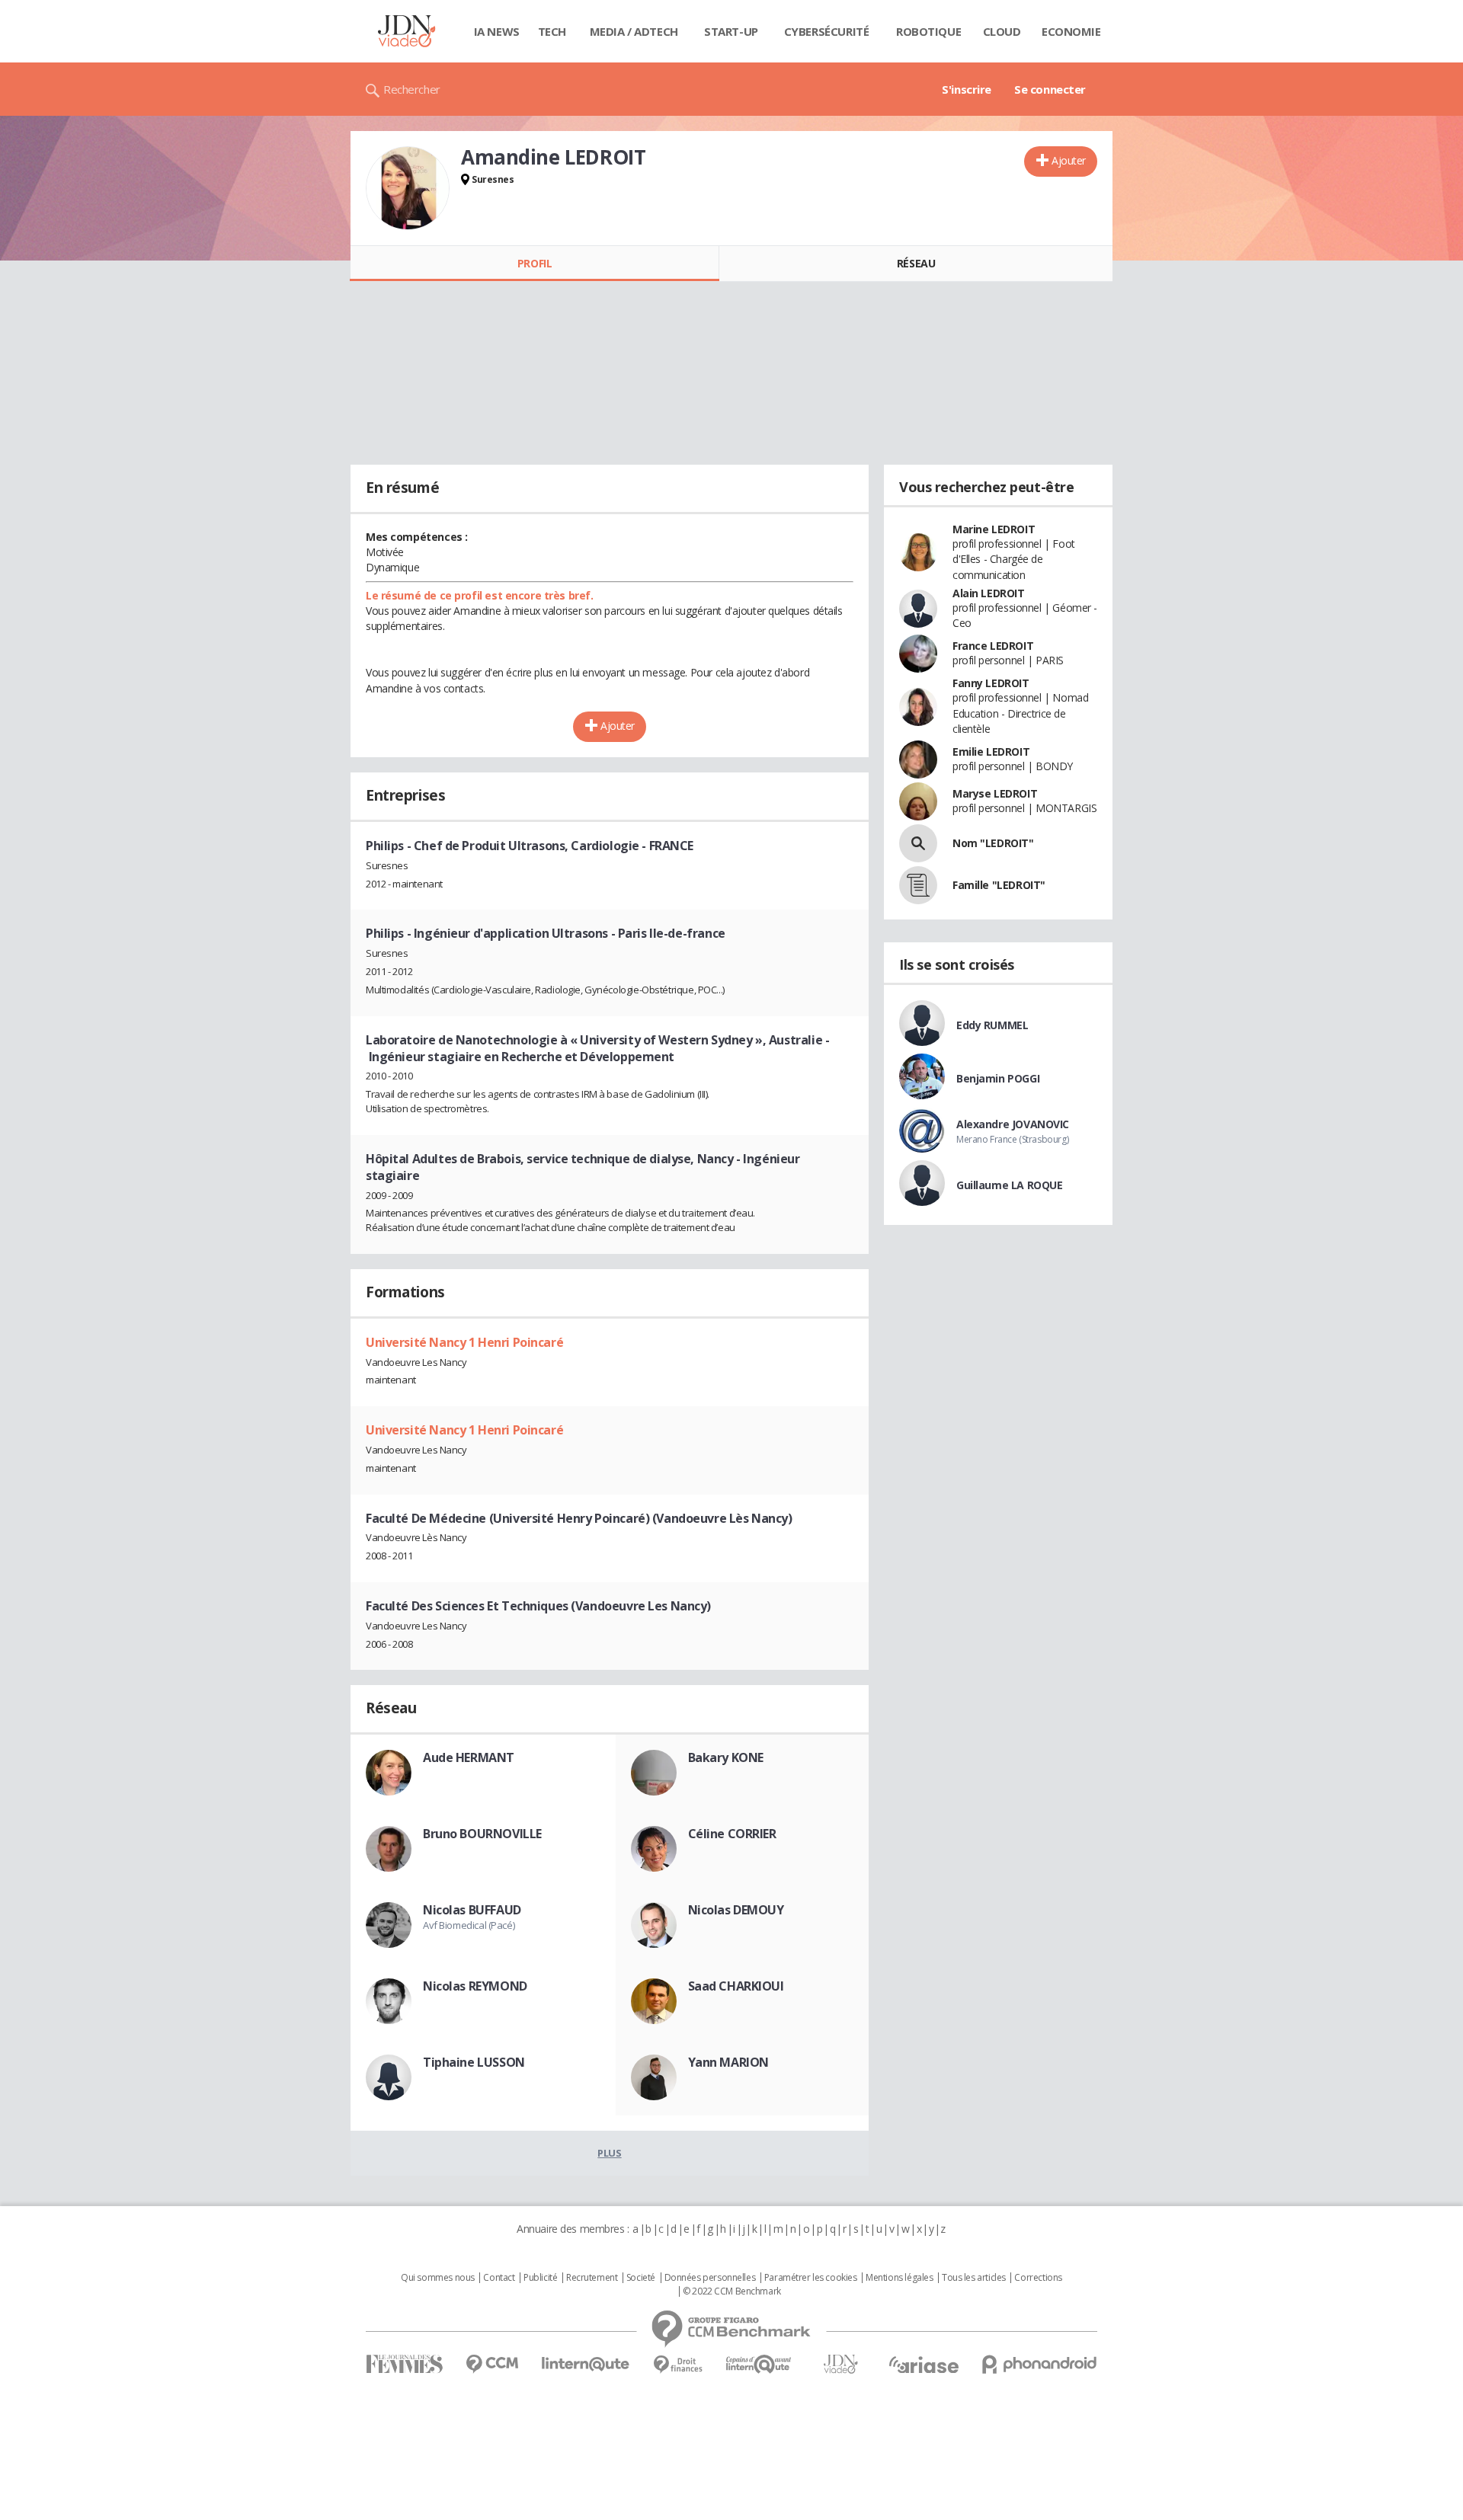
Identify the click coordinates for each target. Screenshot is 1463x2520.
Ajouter (1069, 160)
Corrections (1038, 2278)
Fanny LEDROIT (991, 683)
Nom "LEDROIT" (993, 843)
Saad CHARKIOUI (736, 1986)
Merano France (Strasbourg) (1012, 1139)
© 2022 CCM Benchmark (732, 2291)
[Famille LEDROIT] (918, 885)
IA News (497, 31)
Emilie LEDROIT (991, 752)
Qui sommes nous (438, 2278)
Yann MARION (728, 2062)
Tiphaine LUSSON (474, 2062)
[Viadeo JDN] (840, 2364)
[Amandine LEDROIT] (408, 188)
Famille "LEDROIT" (999, 885)
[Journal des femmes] (404, 2364)
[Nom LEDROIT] (918, 843)
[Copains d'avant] (759, 2364)
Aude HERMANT (469, 1757)
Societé (641, 2278)
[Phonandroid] (1040, 2364)
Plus (609, 2153)
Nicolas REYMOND (475, 1986)
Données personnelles (710, 2278)
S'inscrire (967, 89)
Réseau (916, 263)
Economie (1071, 31)
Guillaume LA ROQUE (1009, 1185)
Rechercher (412, 89)
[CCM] (492, 2364)
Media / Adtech (634, 31)
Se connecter (1050, 89)
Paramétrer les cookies (811, 2278)
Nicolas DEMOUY (736, 1910)
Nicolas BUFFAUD (472, 1910)
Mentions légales (899, 2278)
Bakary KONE (726, 1757)
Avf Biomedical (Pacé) (469, 1925)
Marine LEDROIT (994, 529)
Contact (499, 2278)
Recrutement (592, 2278)
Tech (552, 31)
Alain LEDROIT (989, 593)
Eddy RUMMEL (992, 1025)
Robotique (928, 31)
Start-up (731, 31)
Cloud (1002, 31)
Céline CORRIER (732, 1834)
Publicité (540, 2278)
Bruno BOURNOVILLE (482, 1834)
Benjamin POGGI (998, 1078)
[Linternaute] (586, 2364)
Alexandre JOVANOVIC (1013, 1124)
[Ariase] (924, 2365)
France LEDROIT (993, 646)
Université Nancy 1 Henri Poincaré (464, 1342)
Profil (535, 263)
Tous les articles (974, 2278)
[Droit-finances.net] (678, 2365)
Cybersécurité (827, 31)
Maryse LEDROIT (995, 793)
